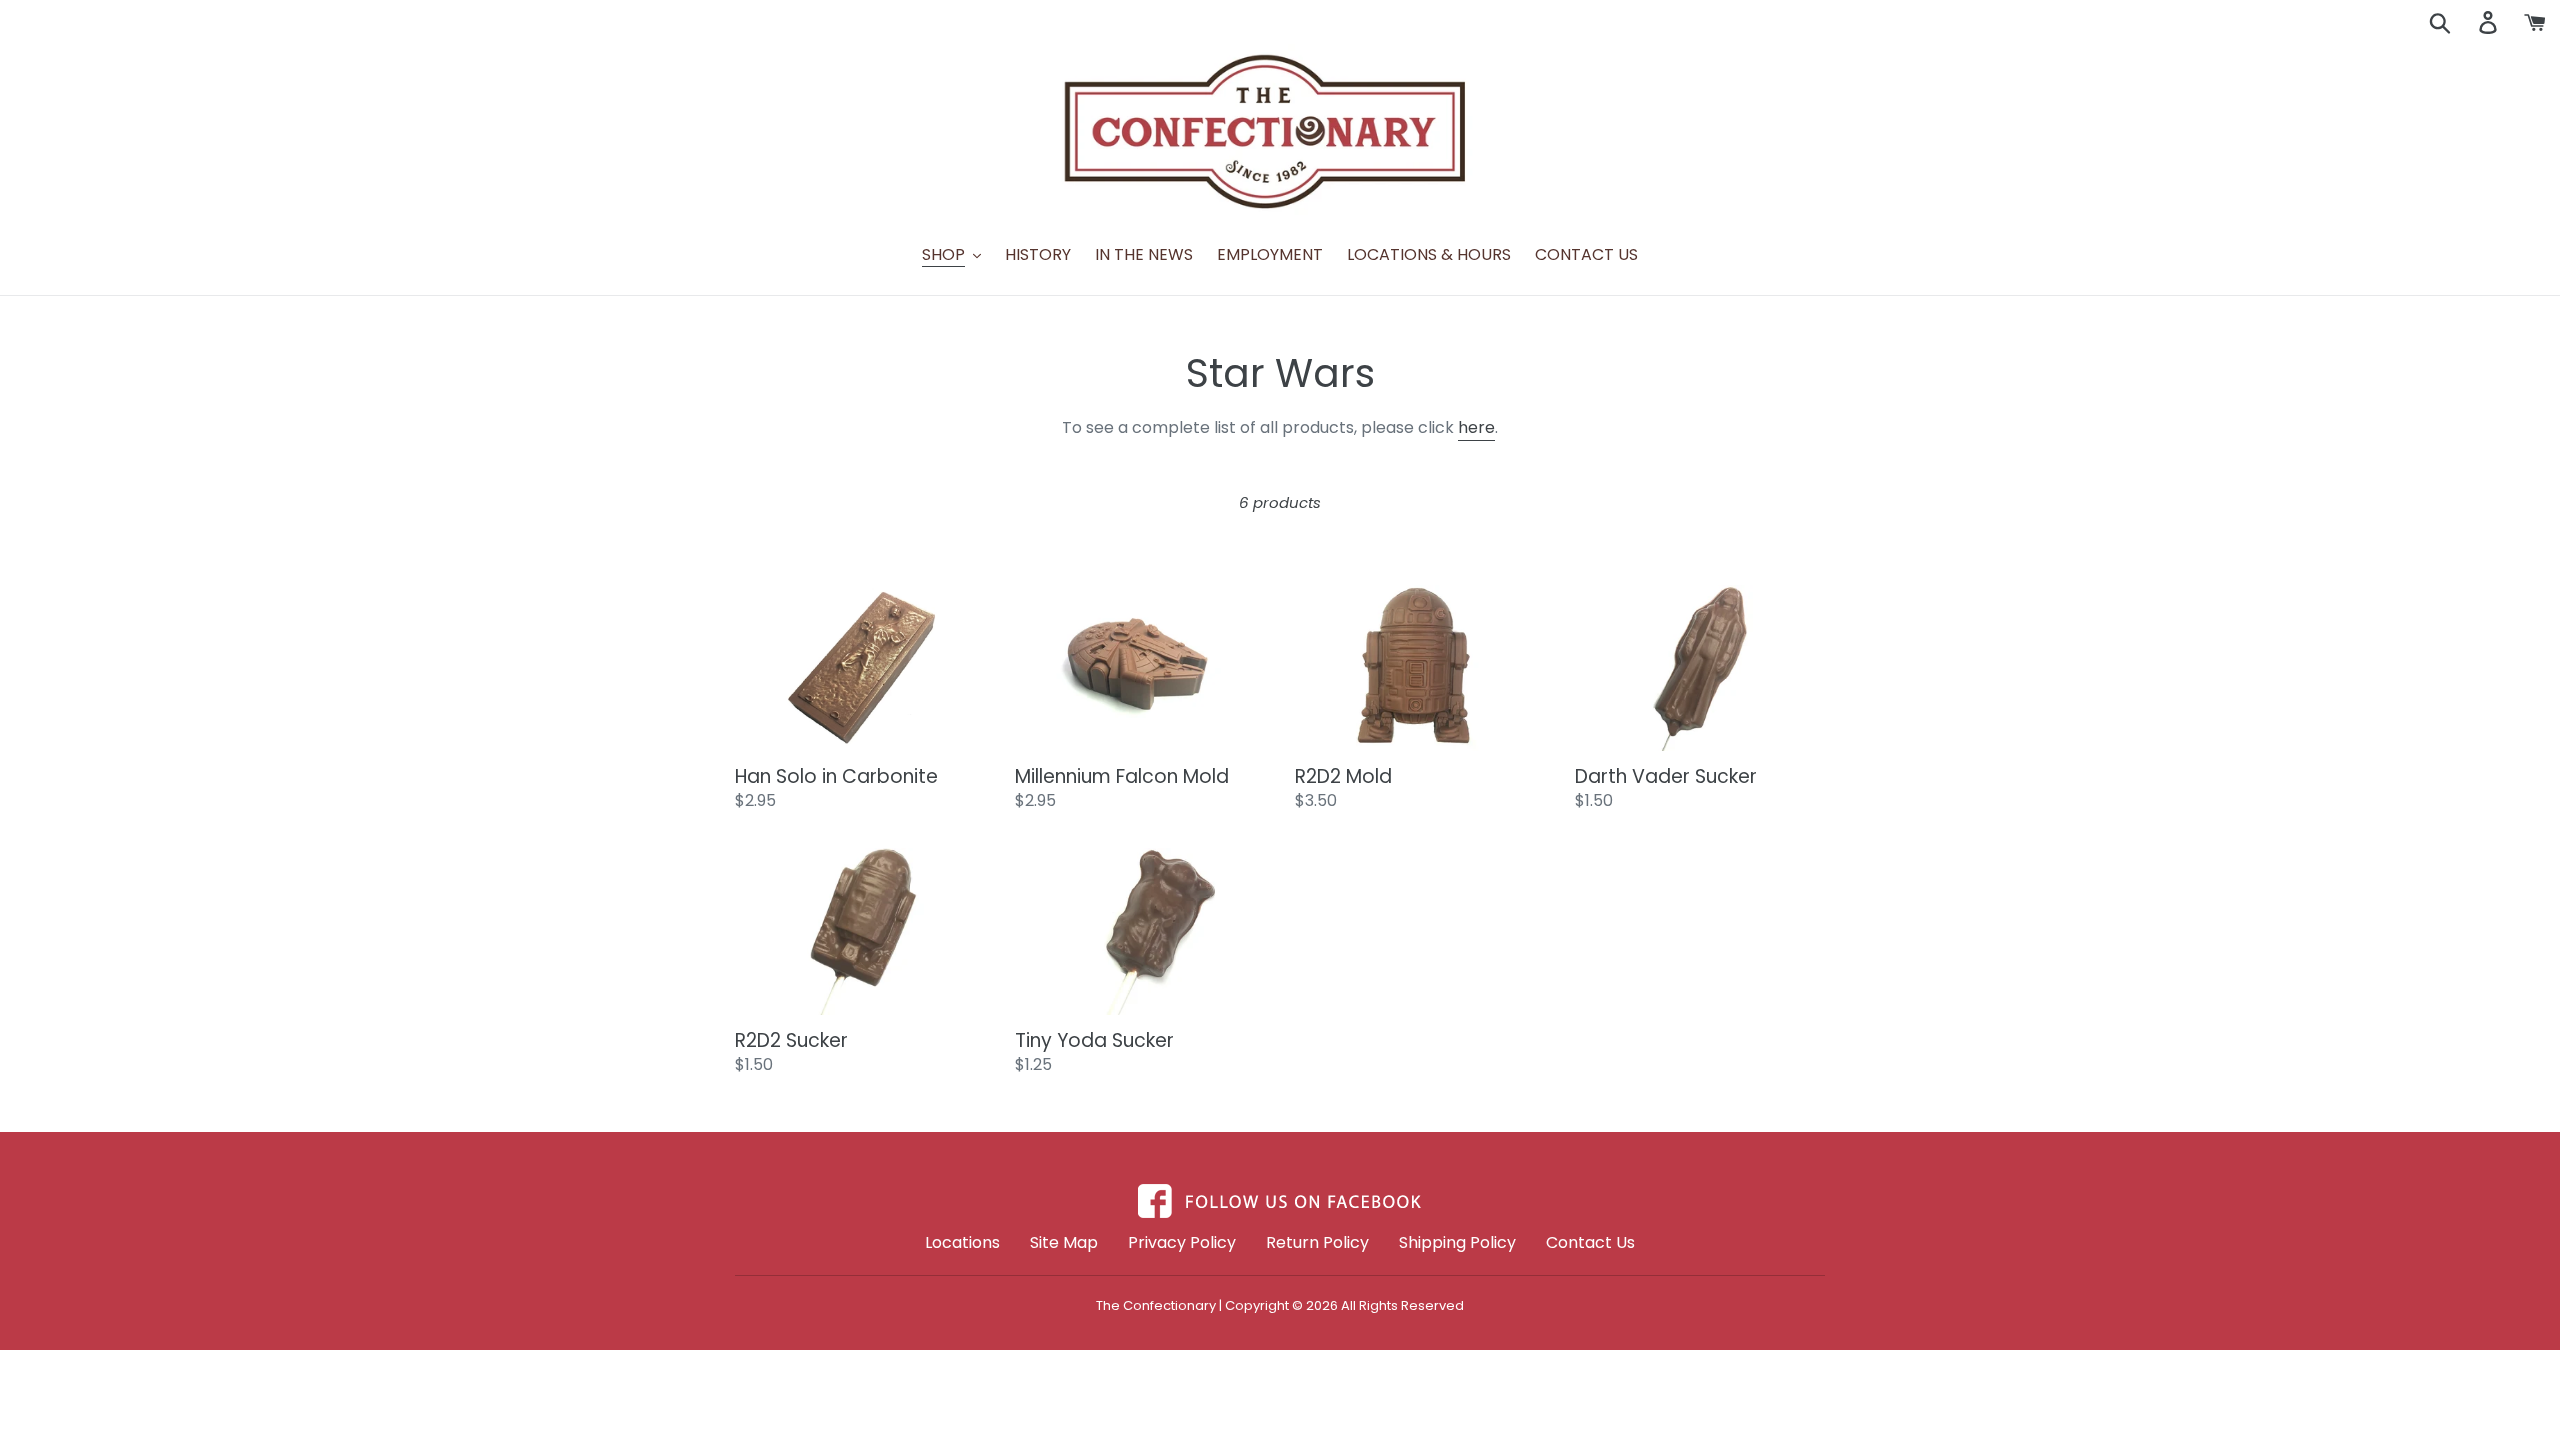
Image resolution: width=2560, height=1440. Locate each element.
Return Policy (1317, 1242)
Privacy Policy (1182, 1242)
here (1476, 427)
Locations (962, 1242)
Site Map (1064, 1242)
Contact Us (1590, 1242)
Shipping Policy (1457, 1242)
